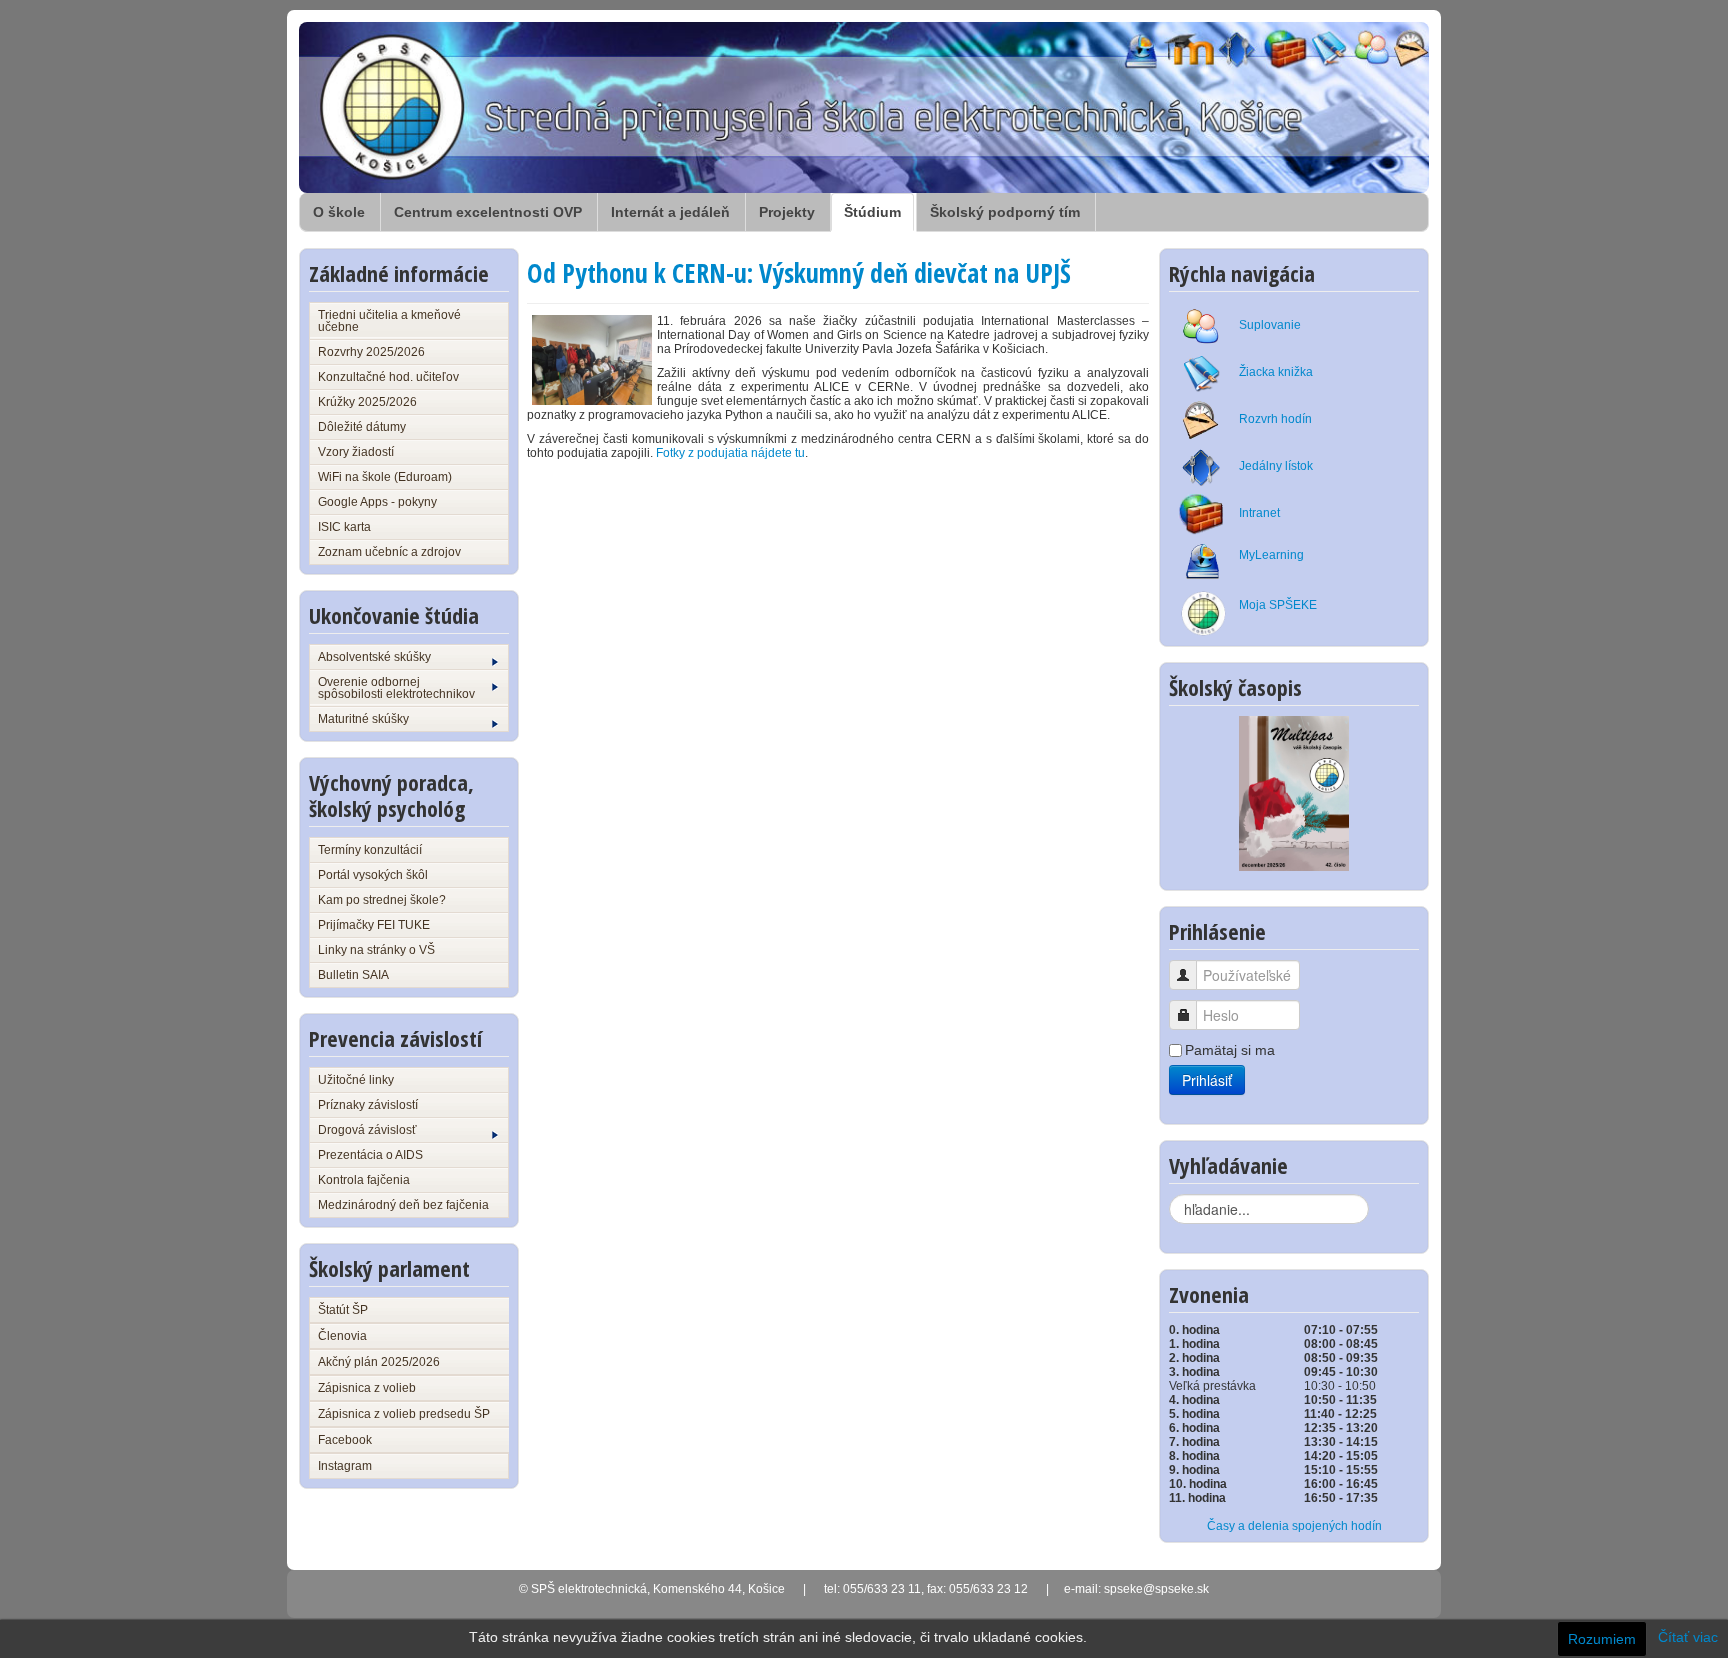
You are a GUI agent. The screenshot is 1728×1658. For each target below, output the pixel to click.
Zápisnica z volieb (367, 1388)
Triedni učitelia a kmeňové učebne (389, 321)
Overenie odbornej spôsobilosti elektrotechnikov (396, 688)
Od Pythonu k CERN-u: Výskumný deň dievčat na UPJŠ (799, 273)
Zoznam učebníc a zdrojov (389, 552)
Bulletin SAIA (353, 975)
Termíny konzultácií (370, 850)
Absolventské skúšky (374, 657)
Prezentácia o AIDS (370, 1155)
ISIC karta (344, 527)
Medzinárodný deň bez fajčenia (403, 1205)
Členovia (342, 1336)
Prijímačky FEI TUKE (374, 925)
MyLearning (1271, 555)
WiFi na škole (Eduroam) (385, 477)
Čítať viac (1688, 1637)
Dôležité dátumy (362, 427)
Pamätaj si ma (1230, 1050)
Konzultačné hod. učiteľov (388, 377)
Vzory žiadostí (356, 452)
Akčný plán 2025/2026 (379, 1362)
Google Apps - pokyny (377, 502)
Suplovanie (1270, 325)
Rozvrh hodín (1275, 419)
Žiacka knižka (1276, 372)
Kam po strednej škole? (382, 900)
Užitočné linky (356, 1080)
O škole (339, 212)
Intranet (1259, 513)
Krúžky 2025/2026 (367, 402)
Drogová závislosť (367, 1130)
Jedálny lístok (1276, 466)
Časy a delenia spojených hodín (1294, 1526)
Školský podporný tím (1005, 212)
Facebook (345, 1440)
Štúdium (872, 212)
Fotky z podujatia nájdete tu (730, 453)
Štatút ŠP (343, 1310)
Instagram (345, 1466)
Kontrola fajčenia (364, 1180)
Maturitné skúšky (363, 719)
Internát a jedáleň (670, 212)
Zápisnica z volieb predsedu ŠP (404, 1414)
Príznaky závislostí (368, 1105)
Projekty (787, 212)
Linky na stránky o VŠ (376, 950)
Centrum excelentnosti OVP (488, 212)
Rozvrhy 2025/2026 (371, 352)
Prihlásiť (1207, 1080)
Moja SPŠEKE (1278, 605)
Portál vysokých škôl (373, 875)
